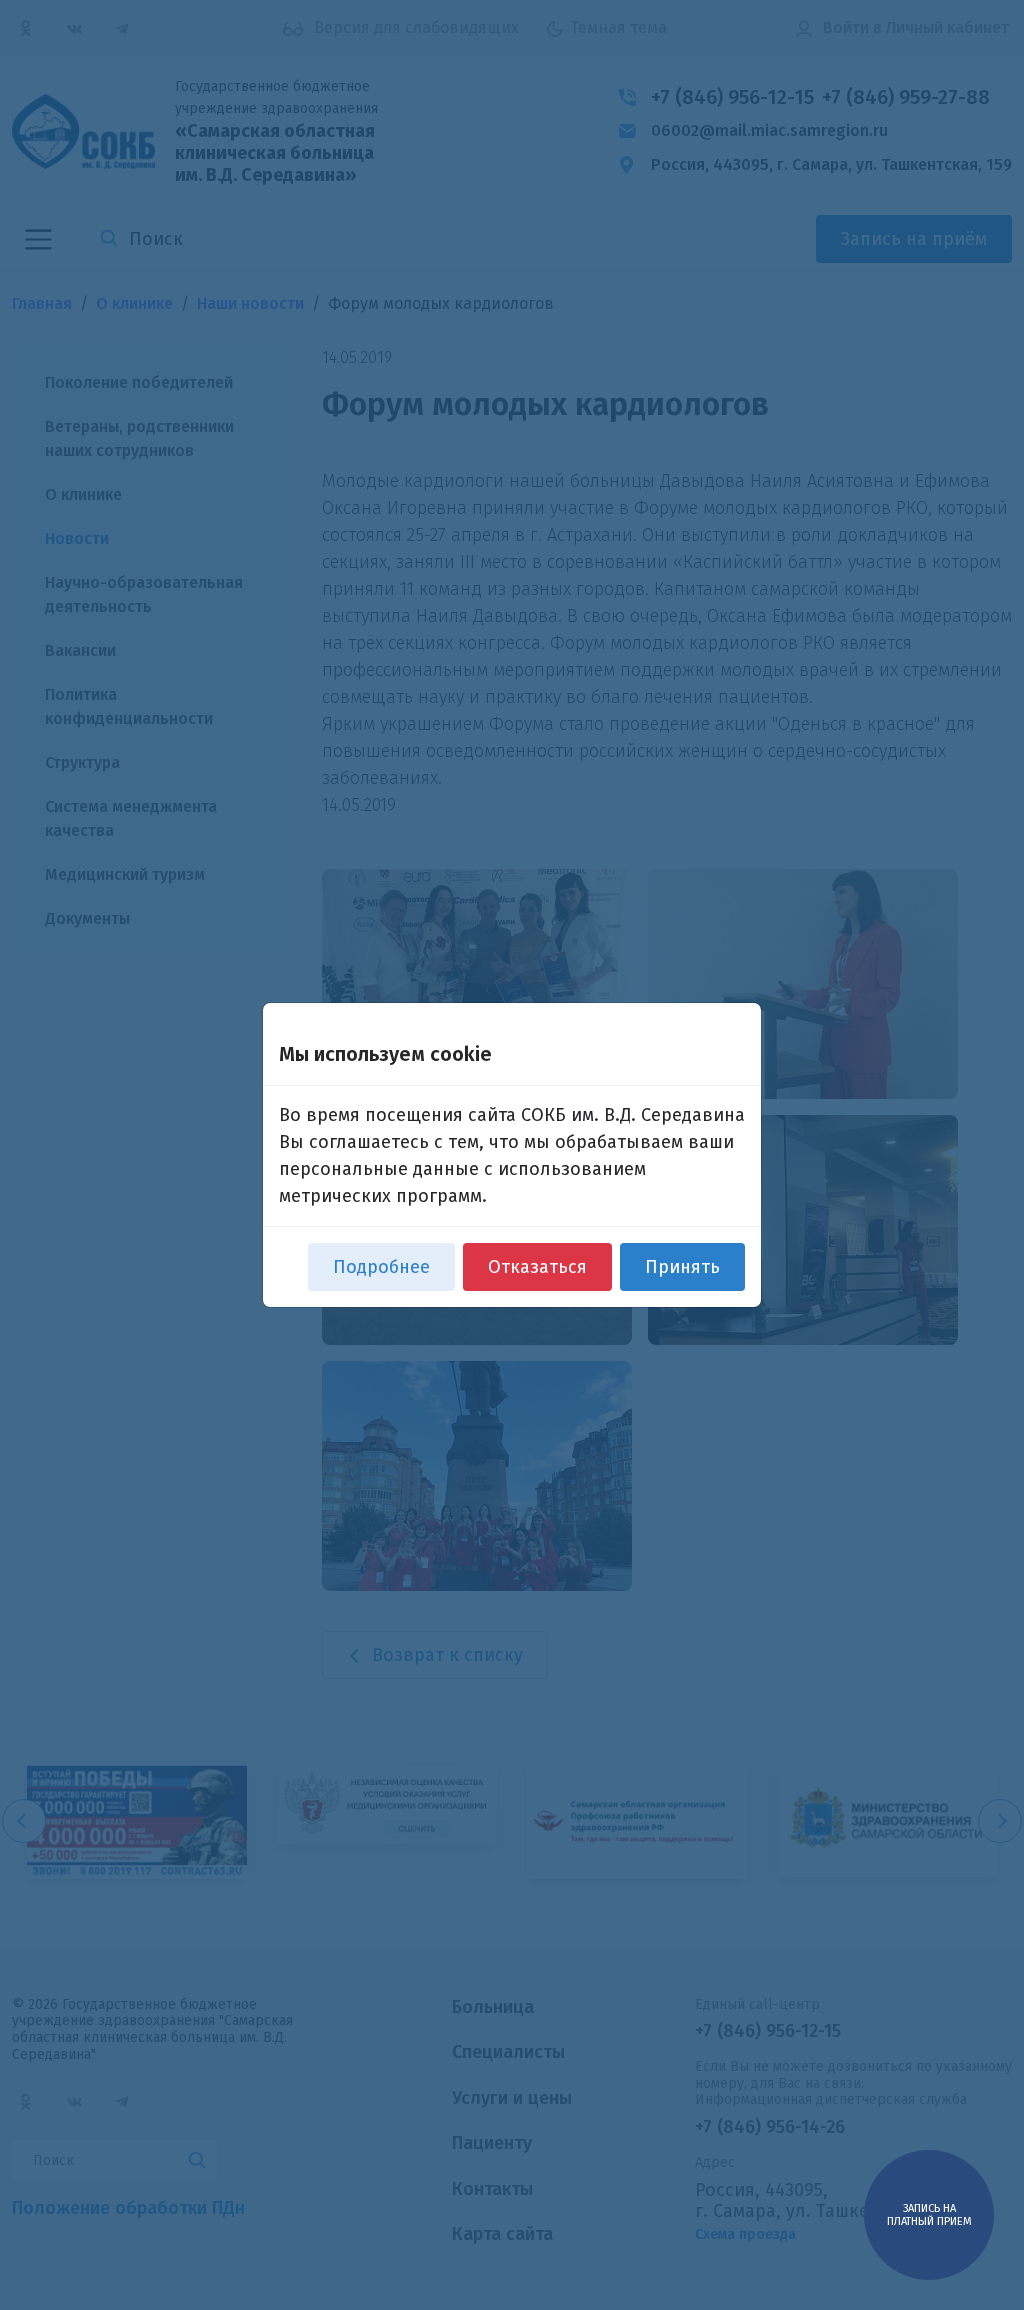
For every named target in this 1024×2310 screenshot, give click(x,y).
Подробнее (381, 1267)
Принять (682, 1267)
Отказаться (537, 1267)
